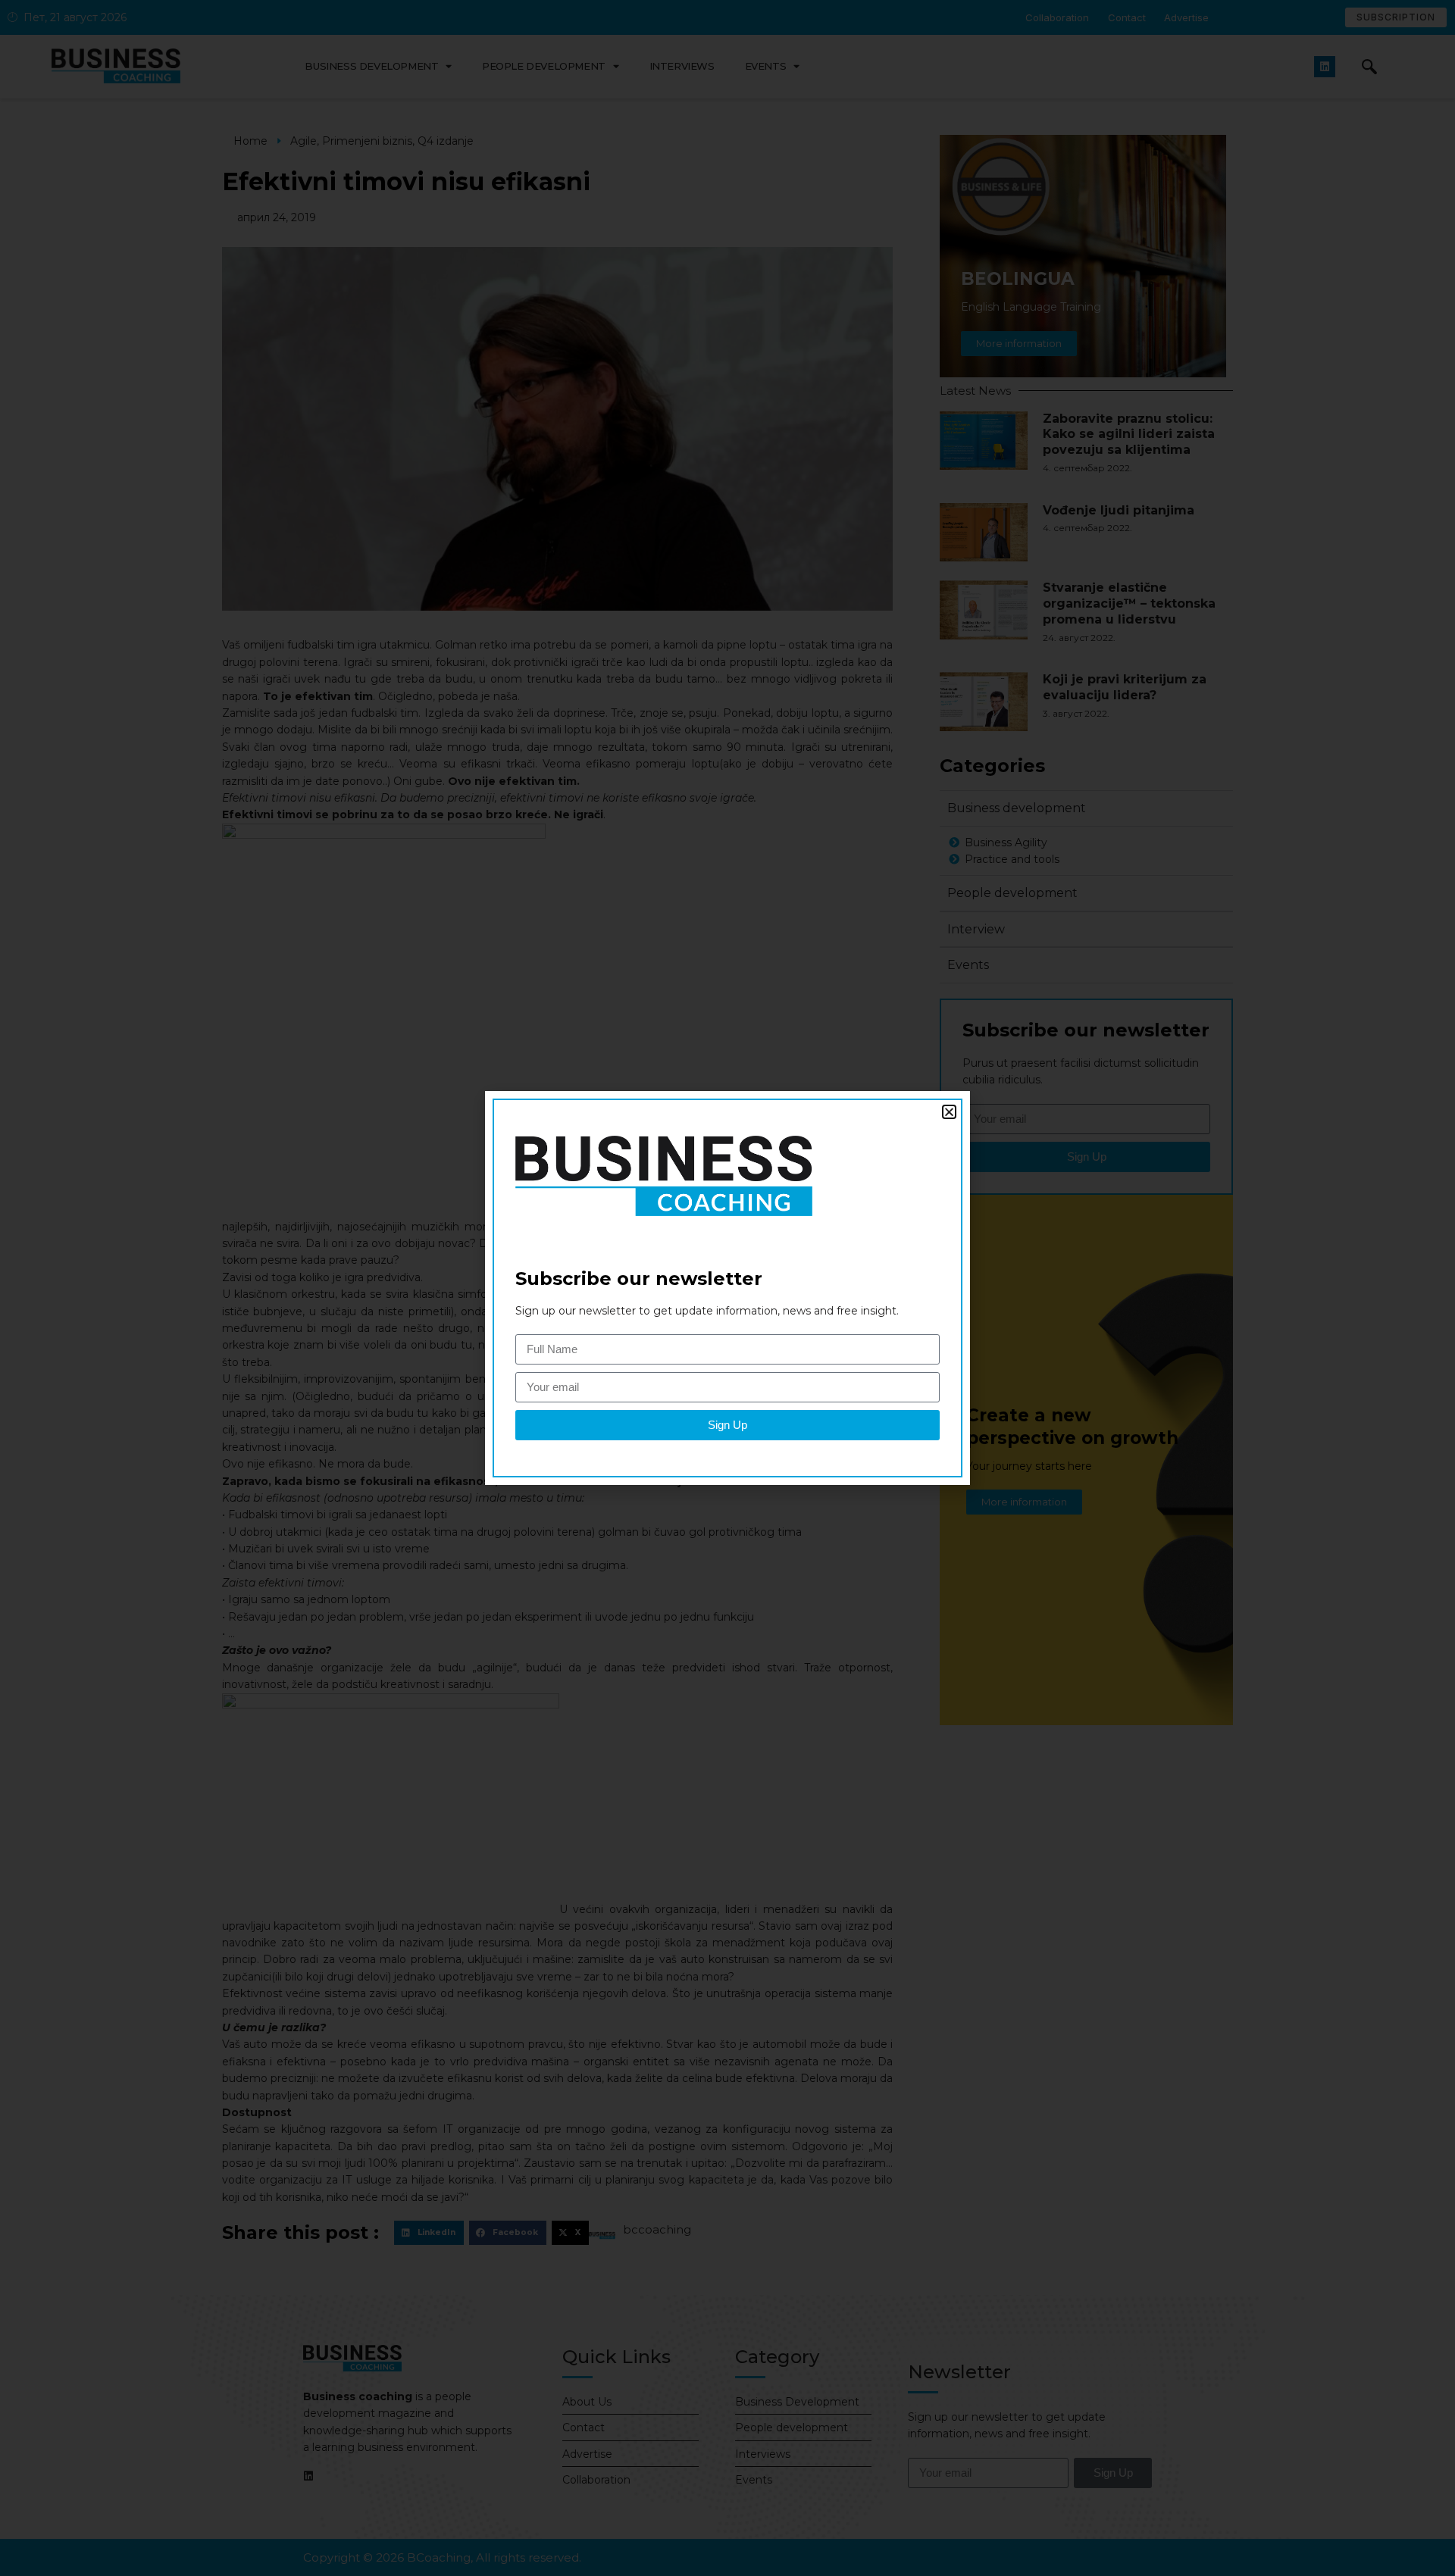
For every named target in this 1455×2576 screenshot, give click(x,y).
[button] (949, 1112)
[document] (727, 1288)
